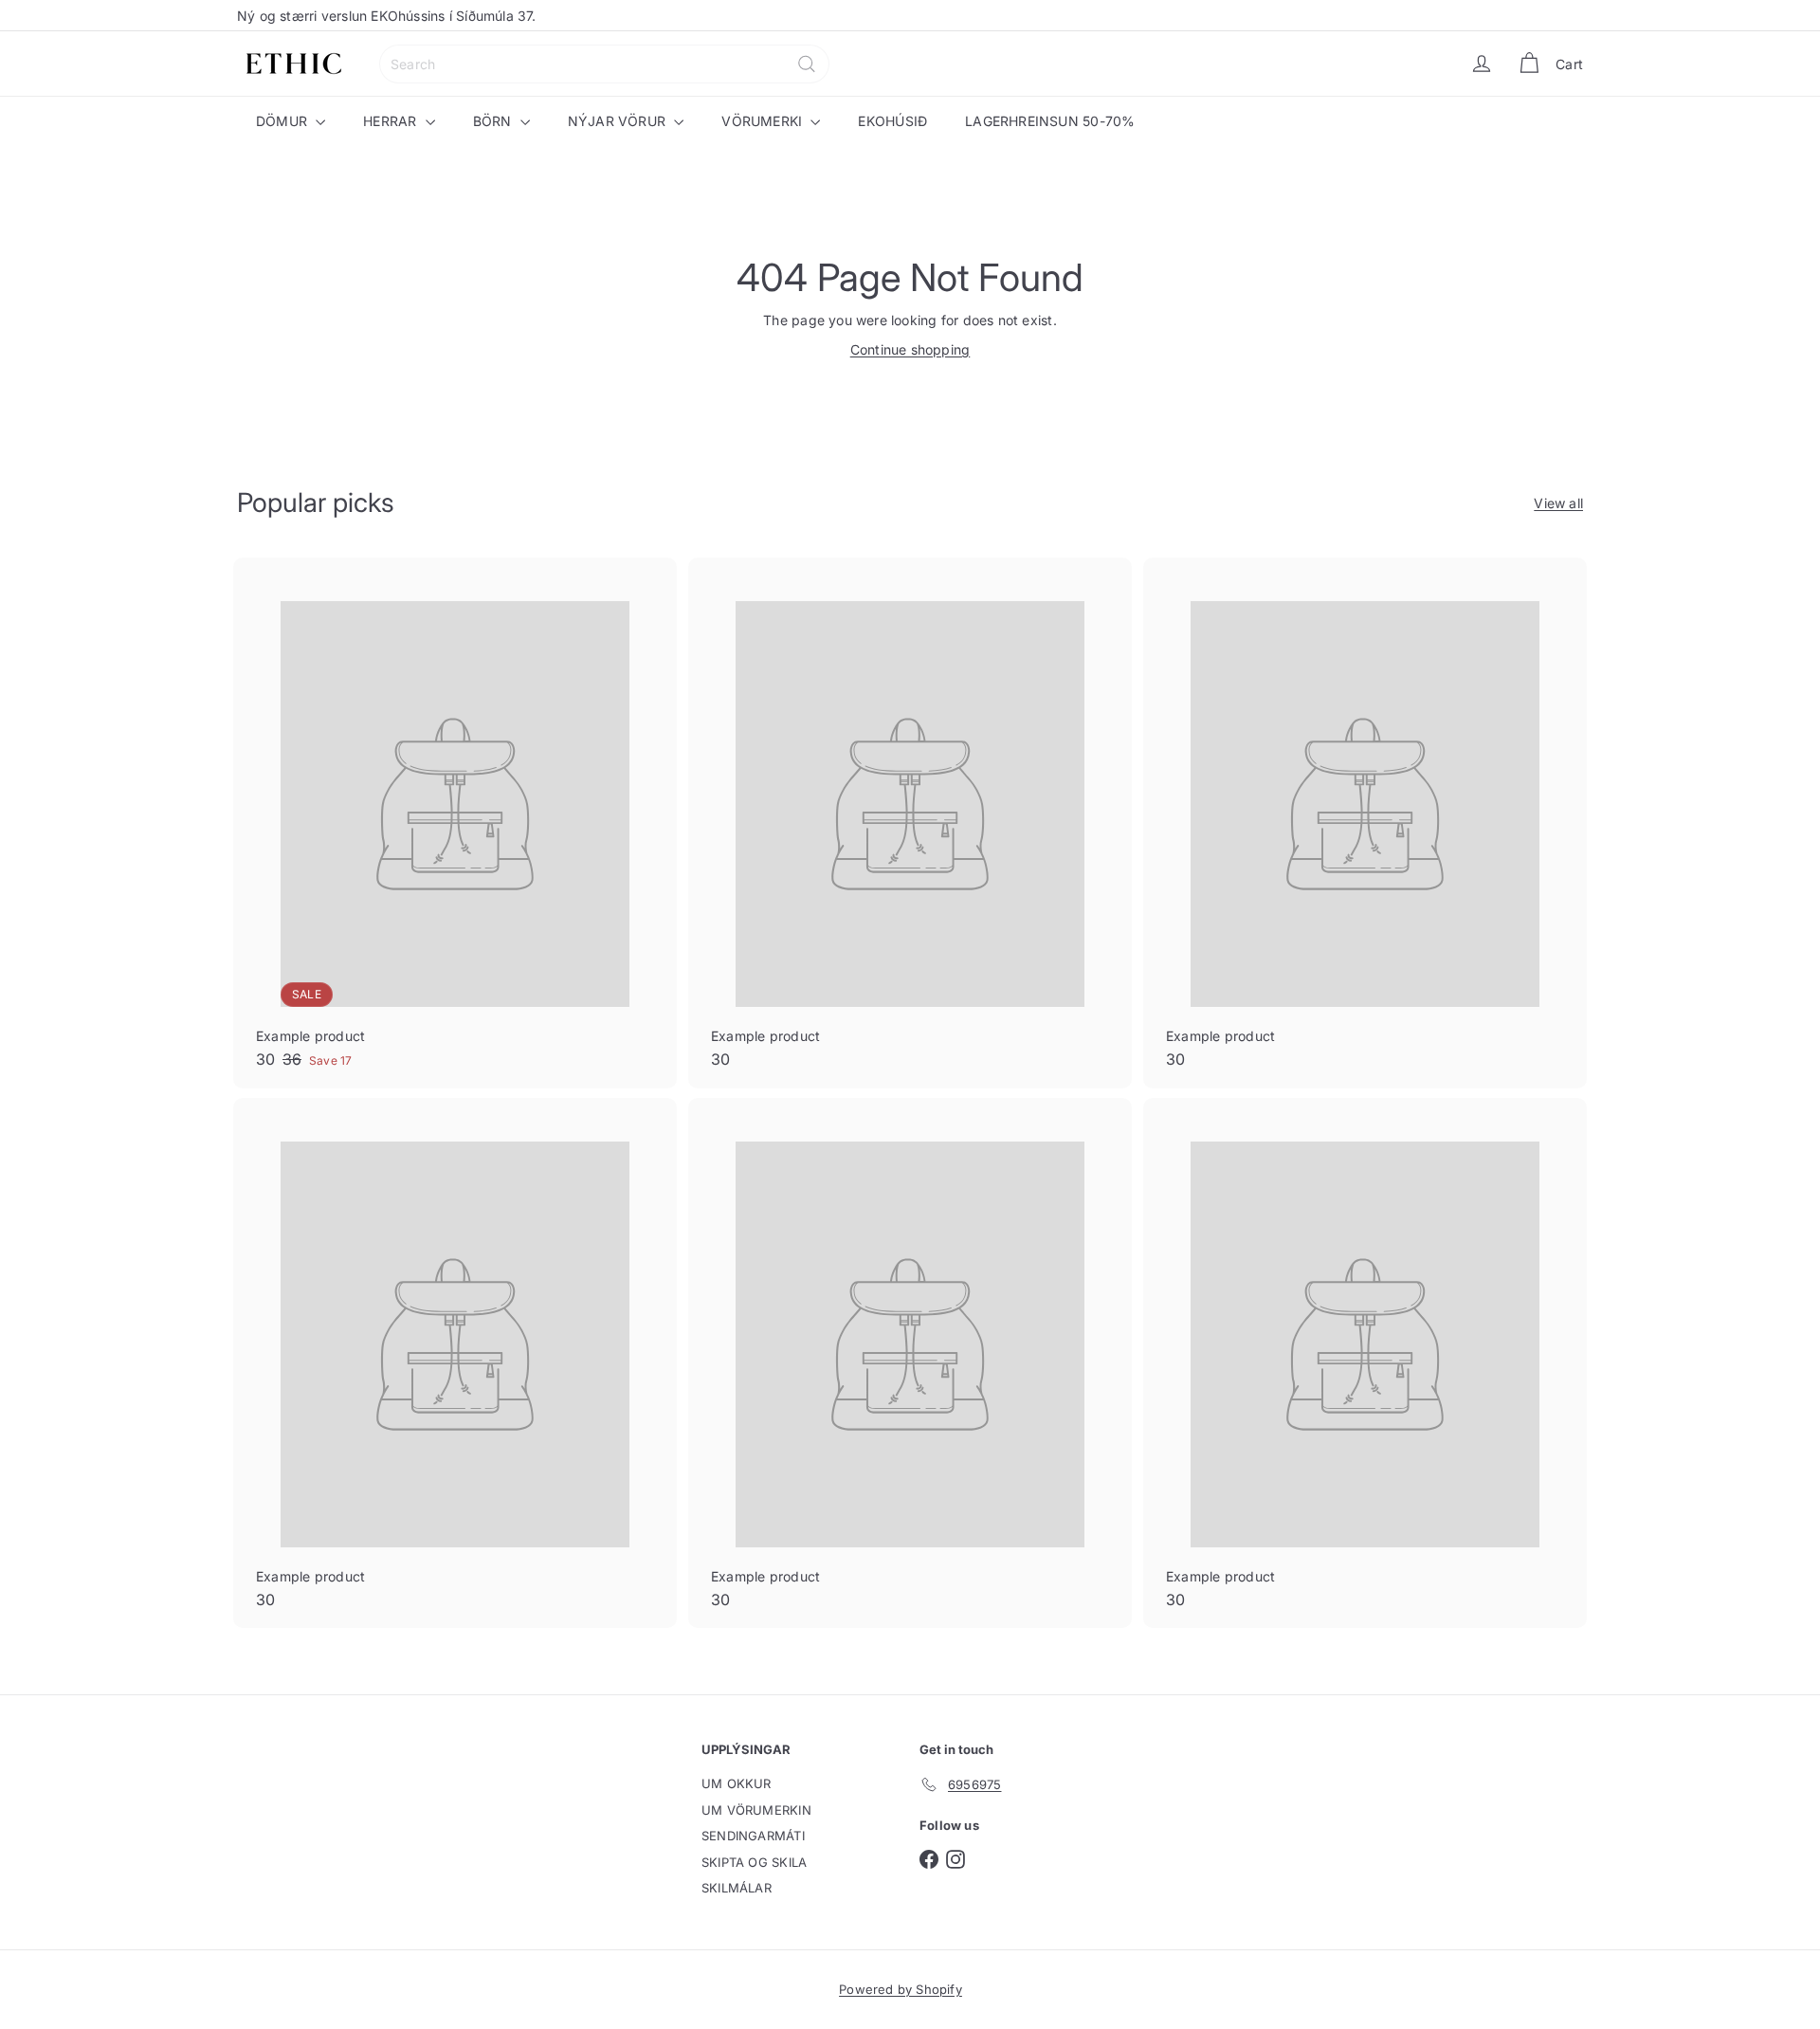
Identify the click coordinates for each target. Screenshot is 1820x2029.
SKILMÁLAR (737, 1888)
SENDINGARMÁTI (753, 1836)
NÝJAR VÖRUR (619, 121)
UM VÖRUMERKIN (756, 1810)
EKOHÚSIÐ (892, 121)
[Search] (807, 64)
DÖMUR (283, 121)
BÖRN (494, 121)
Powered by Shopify (901, 1989)
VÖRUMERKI (764, 121)
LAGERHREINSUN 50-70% (1050, 121)
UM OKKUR (737, 1783)
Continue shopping (910, 349)
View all (1558, 503)
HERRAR (391, 121)
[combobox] (604, 64)
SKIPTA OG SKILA (754, 1862)
